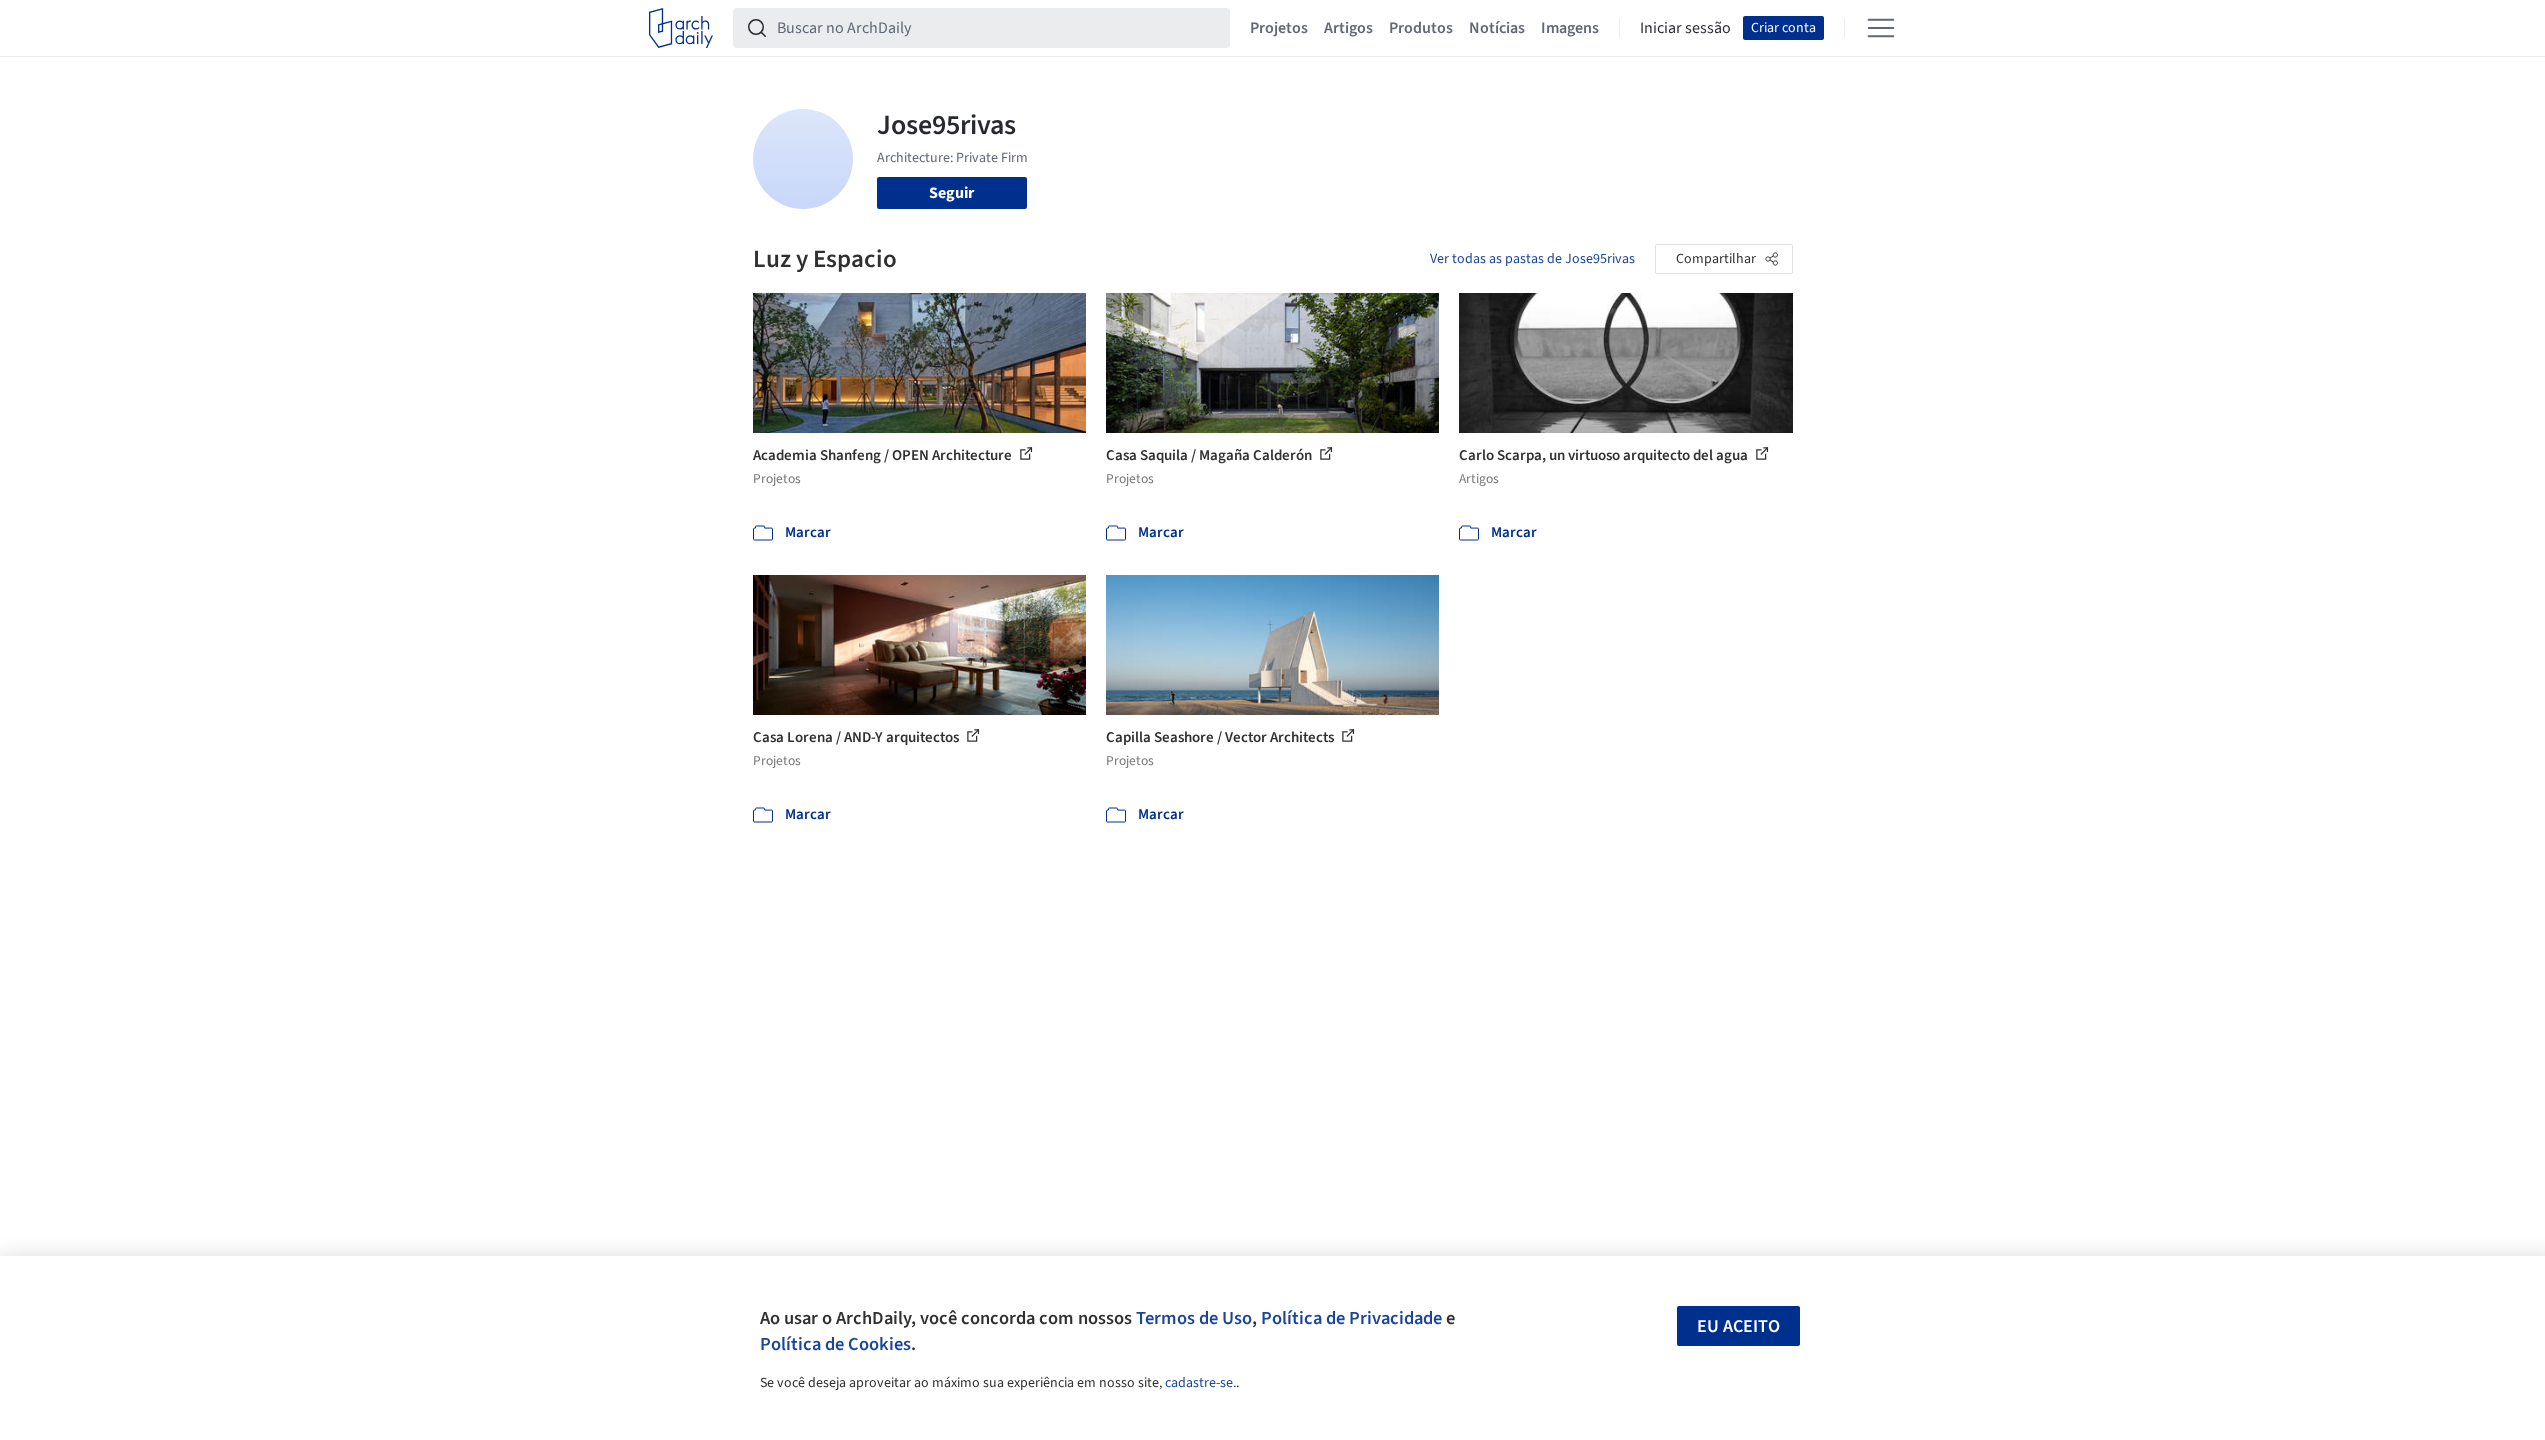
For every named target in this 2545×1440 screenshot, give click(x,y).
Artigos (1348, 28)
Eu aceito (1738, 1326)
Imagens (1570, 28)
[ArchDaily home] (681, 28)
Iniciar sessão (1685, 28)
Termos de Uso (1194, 1318)
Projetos (1279, 28)
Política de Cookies (835, 1344)
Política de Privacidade (1351, 1318)
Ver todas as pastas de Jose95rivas (1532, 259)
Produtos (1421, 28)
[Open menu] (1881, 28)
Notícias (1497, 28)
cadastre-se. (1200, 1383)
